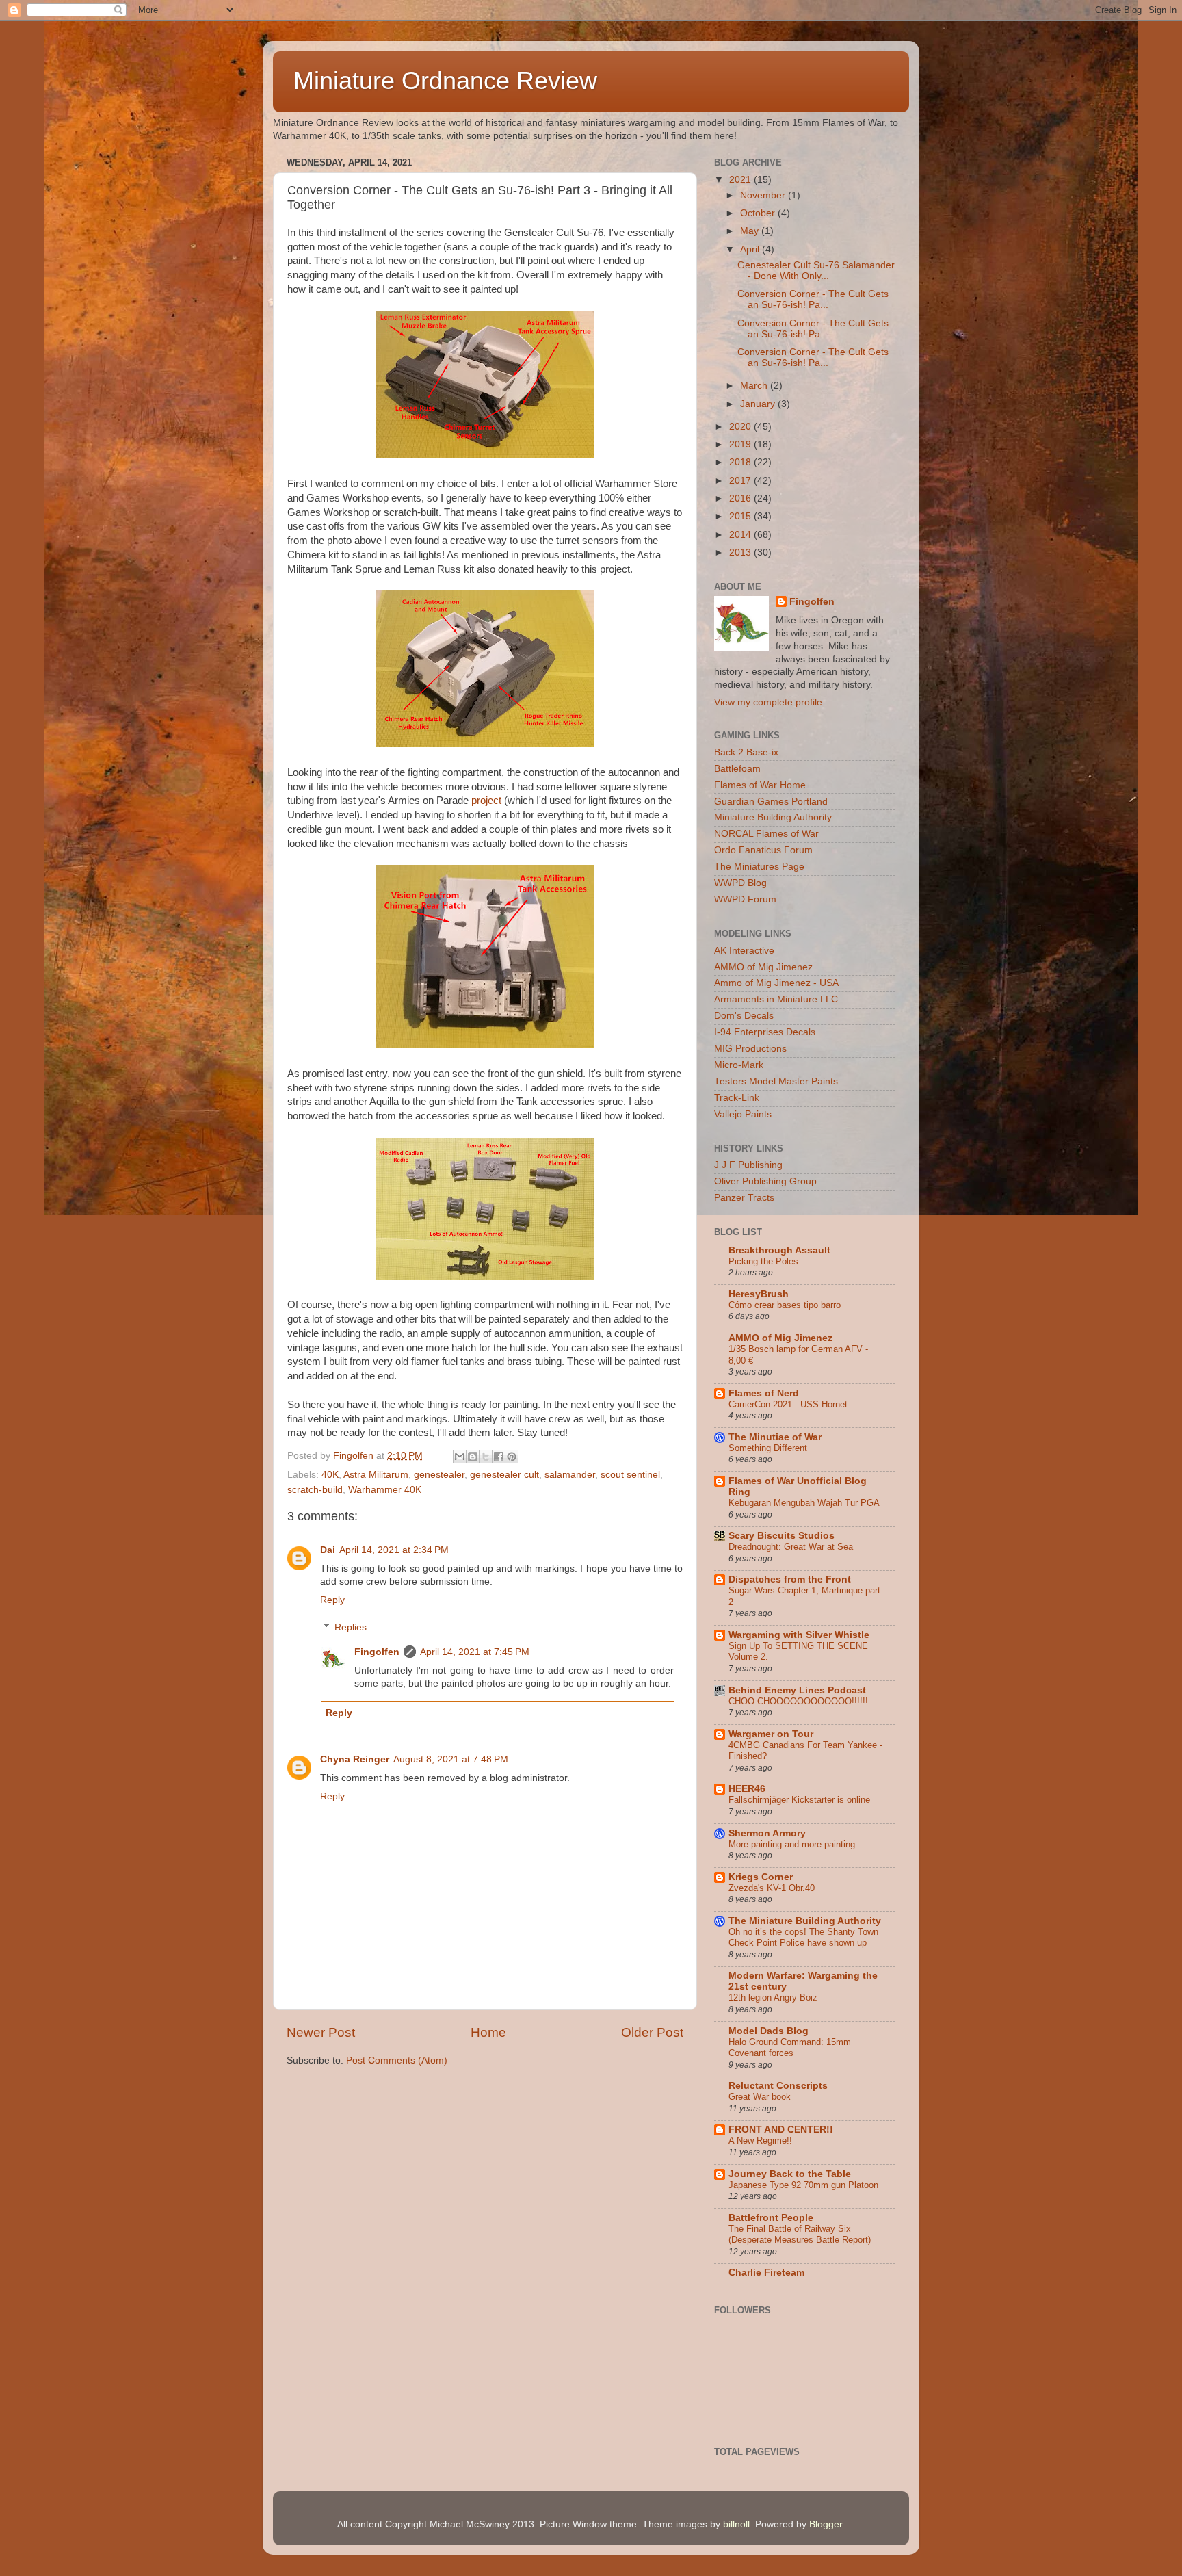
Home (488, 2032)
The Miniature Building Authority (805, 1921)
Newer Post (321, 2032)
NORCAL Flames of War (766, 834)
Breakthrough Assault (779, 1250)
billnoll (736, 2524)
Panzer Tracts (744, 1198)
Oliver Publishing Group (765, 1181)
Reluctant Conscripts (778, 2086)
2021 (741, 180)
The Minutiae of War (775, 1437)
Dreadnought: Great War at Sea (791, 1547)
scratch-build (315, 1490)
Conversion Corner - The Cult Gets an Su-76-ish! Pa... (813, 299)
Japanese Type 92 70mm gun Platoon (803, 2185)
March (755, 386)
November (764, 195)
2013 (741, 552)
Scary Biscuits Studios (782, 1536)
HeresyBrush (759, 1294)
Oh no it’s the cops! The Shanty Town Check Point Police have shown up (803, 1938)
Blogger (826, 2524)
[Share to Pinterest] (512, 1457)
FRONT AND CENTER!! (781, 2130)
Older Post (652, 2032)
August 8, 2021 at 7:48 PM (451, 1759)
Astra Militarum (376, 1475)
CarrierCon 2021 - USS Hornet (788, 1404)
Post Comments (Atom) (397, 2060)
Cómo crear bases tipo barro (785, 1305)
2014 (741, 535)
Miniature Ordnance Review (445, 80)
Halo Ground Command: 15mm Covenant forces (790, 2048)
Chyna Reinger (355, 1759)
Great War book (760, 2097)
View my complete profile (768, 702)
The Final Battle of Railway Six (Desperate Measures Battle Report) (800, 2235)
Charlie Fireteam (766, 2273)
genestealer (439, 1475)
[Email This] (460, 1457)
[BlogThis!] (473, 1457)
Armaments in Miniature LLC (776, 999)
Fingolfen (377, 1652)
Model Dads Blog (769, 2031)
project (486, 801)
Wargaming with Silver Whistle (799, 1635)
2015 (741, 516)
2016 (741, 498)
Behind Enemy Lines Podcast (797, 1690)
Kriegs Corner (761, 1877)
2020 (741, 427)
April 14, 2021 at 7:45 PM (475, 1652)
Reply (332, 1600)
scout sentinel (630, 1475)
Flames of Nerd (764, 1393)
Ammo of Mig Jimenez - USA (776, 983)
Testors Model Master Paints (776, 1081)
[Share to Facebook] (499, 1457)
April (751, 249)
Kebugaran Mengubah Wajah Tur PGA (804, 1503)
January (759, 404)
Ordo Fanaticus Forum (763, 850)
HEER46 (747, 1789)
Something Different (768, 1448)
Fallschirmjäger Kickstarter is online (799, 1800)
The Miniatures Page (759, 867)
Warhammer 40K (385, 1490)
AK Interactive (744, 951)
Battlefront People (771, 2218)
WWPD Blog (740, 883)
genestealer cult (504, 1475)
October (759, 213)
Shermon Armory (767, 1833)
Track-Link (737, 1098)
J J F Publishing (748, 1165)
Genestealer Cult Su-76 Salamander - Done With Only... (816, 271)
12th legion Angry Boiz (773, 1998)
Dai (328, 1550)
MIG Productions (750, 1049)
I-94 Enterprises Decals (765, 1032)
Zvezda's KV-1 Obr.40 (772, 1888)
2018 (741, 462)
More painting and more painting (792, 1844)
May (751, 231)
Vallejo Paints (743, 1114)
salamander (570, 1475)
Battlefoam (737, 769)
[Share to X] (486, 1457)
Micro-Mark (739, 1065)
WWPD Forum (745, 899)
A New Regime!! (760, 2141)
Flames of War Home (760, 785)
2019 (741, 444)
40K (330, 1475)
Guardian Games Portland (771, 802)
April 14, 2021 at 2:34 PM (394, 1550)
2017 (741, 481)
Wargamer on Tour (771, 1734)
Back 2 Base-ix (746, 752)
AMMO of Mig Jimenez (763, 967)
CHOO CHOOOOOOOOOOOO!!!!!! (798, 1701)
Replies (351, 1627)
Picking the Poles (763, 1261)
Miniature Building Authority (773, 817)
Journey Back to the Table (790, 2174)
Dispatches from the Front (790, 1579)
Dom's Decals (744, 1016)
